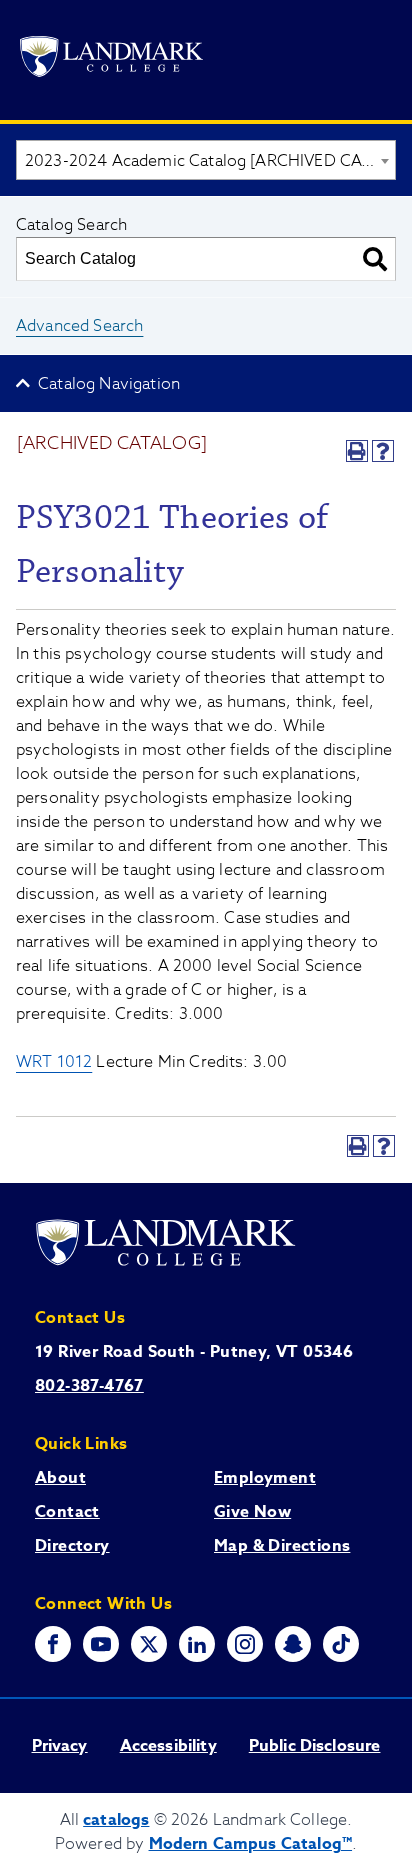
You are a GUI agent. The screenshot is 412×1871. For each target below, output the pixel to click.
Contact (67, 1512)
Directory (72, 1546)
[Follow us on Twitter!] (149, 1644)
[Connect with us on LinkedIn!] (197, 1644)
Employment (265, 1478)
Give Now (252, 1512)
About (60, 1478)
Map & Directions (282, 1546)
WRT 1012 (54, 1062)
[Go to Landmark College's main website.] (111, 60)
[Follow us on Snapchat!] (293, 1644)
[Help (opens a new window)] (383, 451)
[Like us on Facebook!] (53, 1644)
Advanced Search (79, 326)
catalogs (116, 1820)
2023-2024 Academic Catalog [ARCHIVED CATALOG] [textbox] (210, 161)
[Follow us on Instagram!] (245, 1644)
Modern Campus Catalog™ (251, 1844)
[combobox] (206, 160)
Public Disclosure (315, 1746)
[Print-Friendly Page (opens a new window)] (357, 451)
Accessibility (168, 1746)
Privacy (60, 1746)
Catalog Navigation (109, 384)
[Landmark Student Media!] (341, 1644)
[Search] (375, 259)
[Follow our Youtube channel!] (101, 1644)
